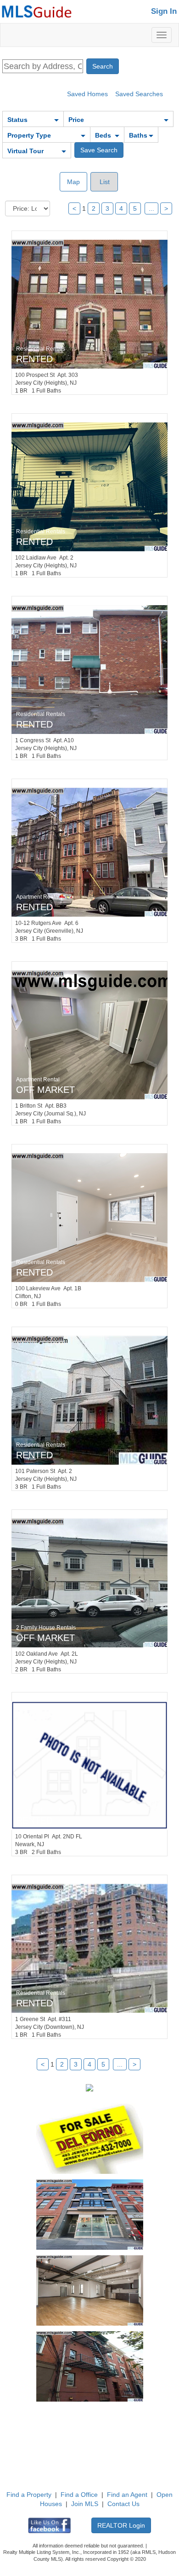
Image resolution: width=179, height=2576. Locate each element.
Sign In (164, 11)
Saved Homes (87, 94)
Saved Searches (139, 94)
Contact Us (123, 2504)
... (151, 208)
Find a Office (79, 2495)
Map (73, 182)
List (104, 182)
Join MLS (85, 2504)
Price (76, 120)
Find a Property (29, 2495)
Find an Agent (127, 2495)
